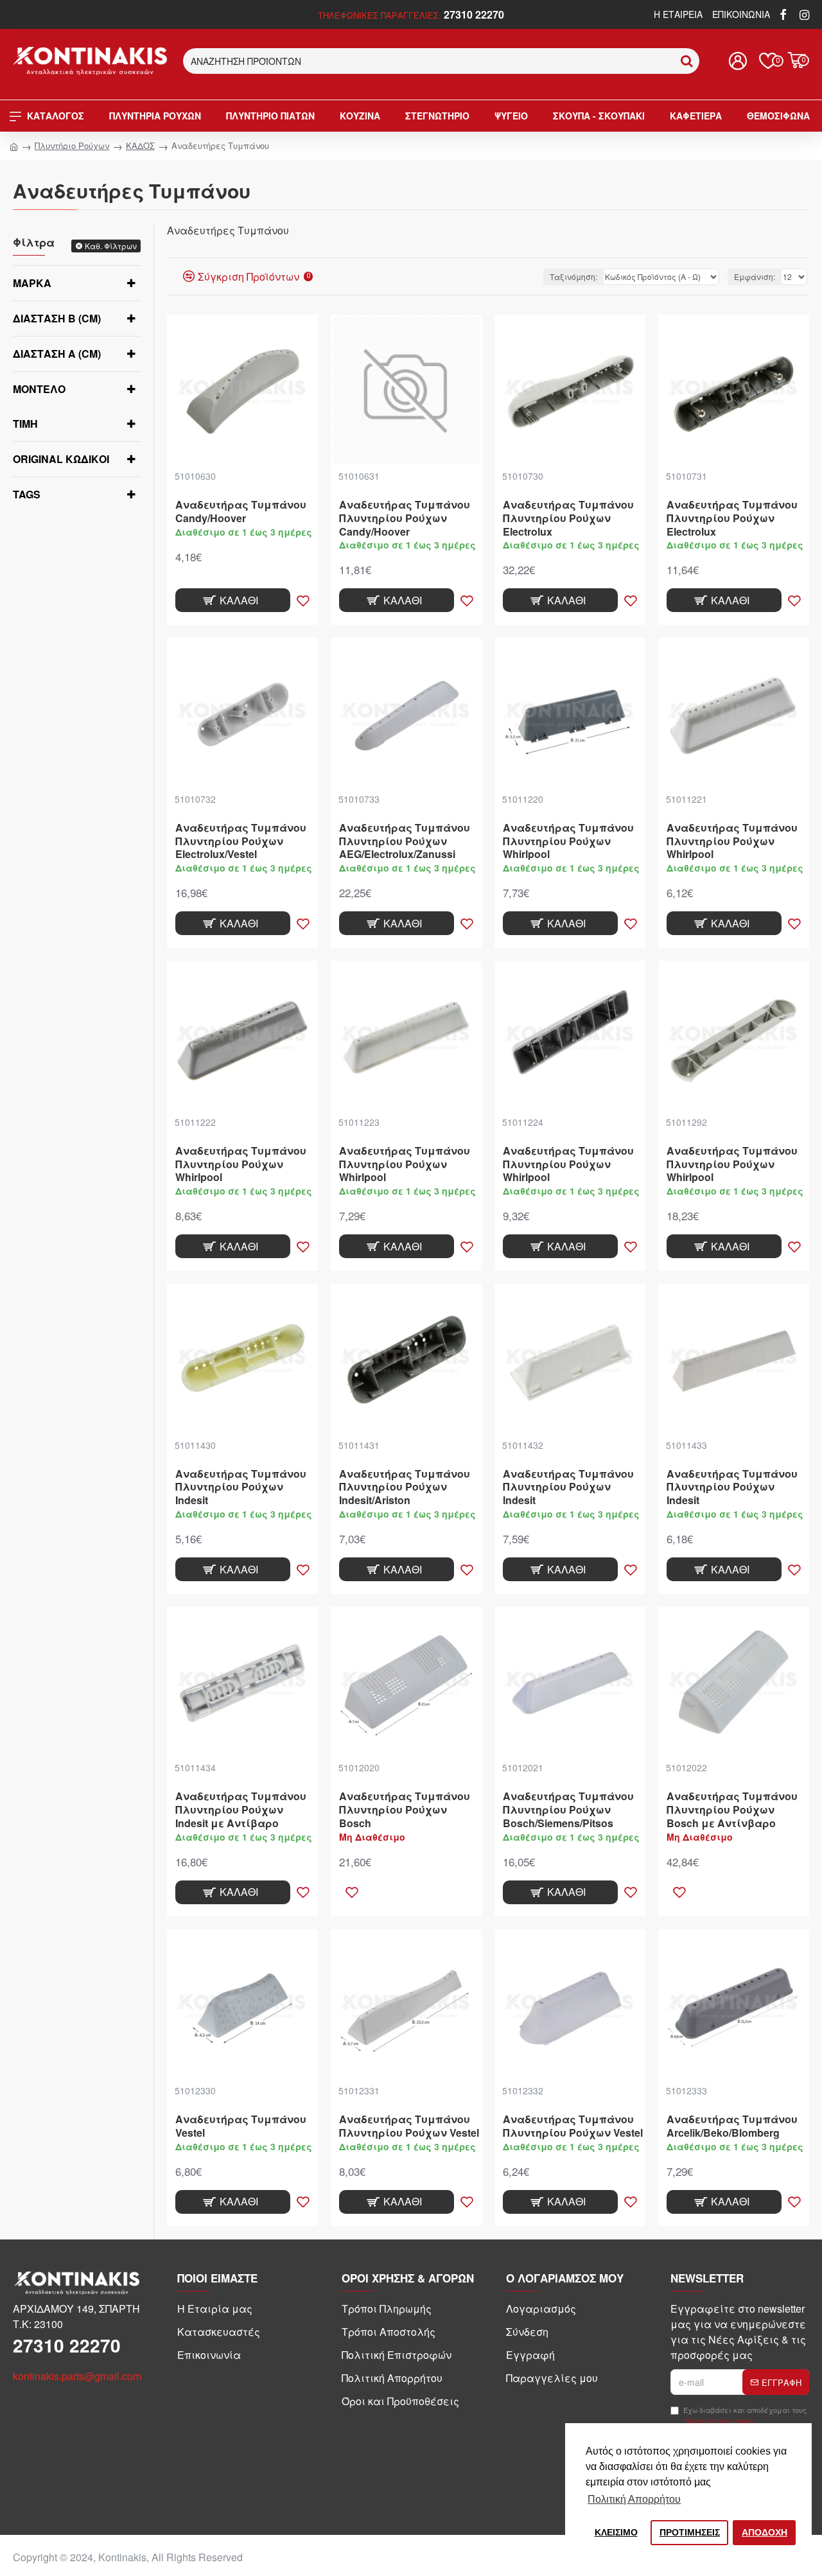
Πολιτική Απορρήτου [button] (634, 2499)
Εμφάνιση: (755, 276)
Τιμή (25, 424)
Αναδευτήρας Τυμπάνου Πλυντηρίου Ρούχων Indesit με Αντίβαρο (241, 1810)
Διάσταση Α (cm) (57, 354)
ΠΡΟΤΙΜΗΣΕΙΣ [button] (690, 2532)
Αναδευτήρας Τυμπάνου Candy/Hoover (241, 512)
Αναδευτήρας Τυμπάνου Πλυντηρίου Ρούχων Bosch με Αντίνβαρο (732, 1810)
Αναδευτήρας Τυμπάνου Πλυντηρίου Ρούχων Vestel (409, 2126)
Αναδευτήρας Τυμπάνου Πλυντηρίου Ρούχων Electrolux (568, 518)
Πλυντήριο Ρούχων (72, 145)
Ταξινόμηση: (573, 276)
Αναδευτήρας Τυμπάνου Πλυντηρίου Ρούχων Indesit (241, 1487)
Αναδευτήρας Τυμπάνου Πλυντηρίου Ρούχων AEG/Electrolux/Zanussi (405, 841)
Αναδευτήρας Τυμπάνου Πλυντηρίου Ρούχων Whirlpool (568, 841)
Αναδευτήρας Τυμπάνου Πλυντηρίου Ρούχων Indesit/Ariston (405, 1487)
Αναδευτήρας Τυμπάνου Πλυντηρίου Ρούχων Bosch (405, 1810)
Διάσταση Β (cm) (57, 318)
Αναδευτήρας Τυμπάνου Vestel (241, 2126)
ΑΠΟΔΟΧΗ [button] (765, 2532)
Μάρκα (32, 283)
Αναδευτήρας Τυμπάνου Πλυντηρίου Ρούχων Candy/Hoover (405, 518)
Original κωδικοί (61, 459)
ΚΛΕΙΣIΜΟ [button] (616, 2532)
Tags (27, 494)
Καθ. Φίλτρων (111, 246)
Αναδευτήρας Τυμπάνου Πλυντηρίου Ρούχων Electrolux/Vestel (241, 841)
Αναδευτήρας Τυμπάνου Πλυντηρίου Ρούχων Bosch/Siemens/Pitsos (568, 1810)
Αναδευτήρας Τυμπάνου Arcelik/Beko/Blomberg (732, 2126)
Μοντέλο (39, 389)
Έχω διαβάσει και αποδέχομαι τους (745, 2415)
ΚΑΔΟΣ (140, 145)
